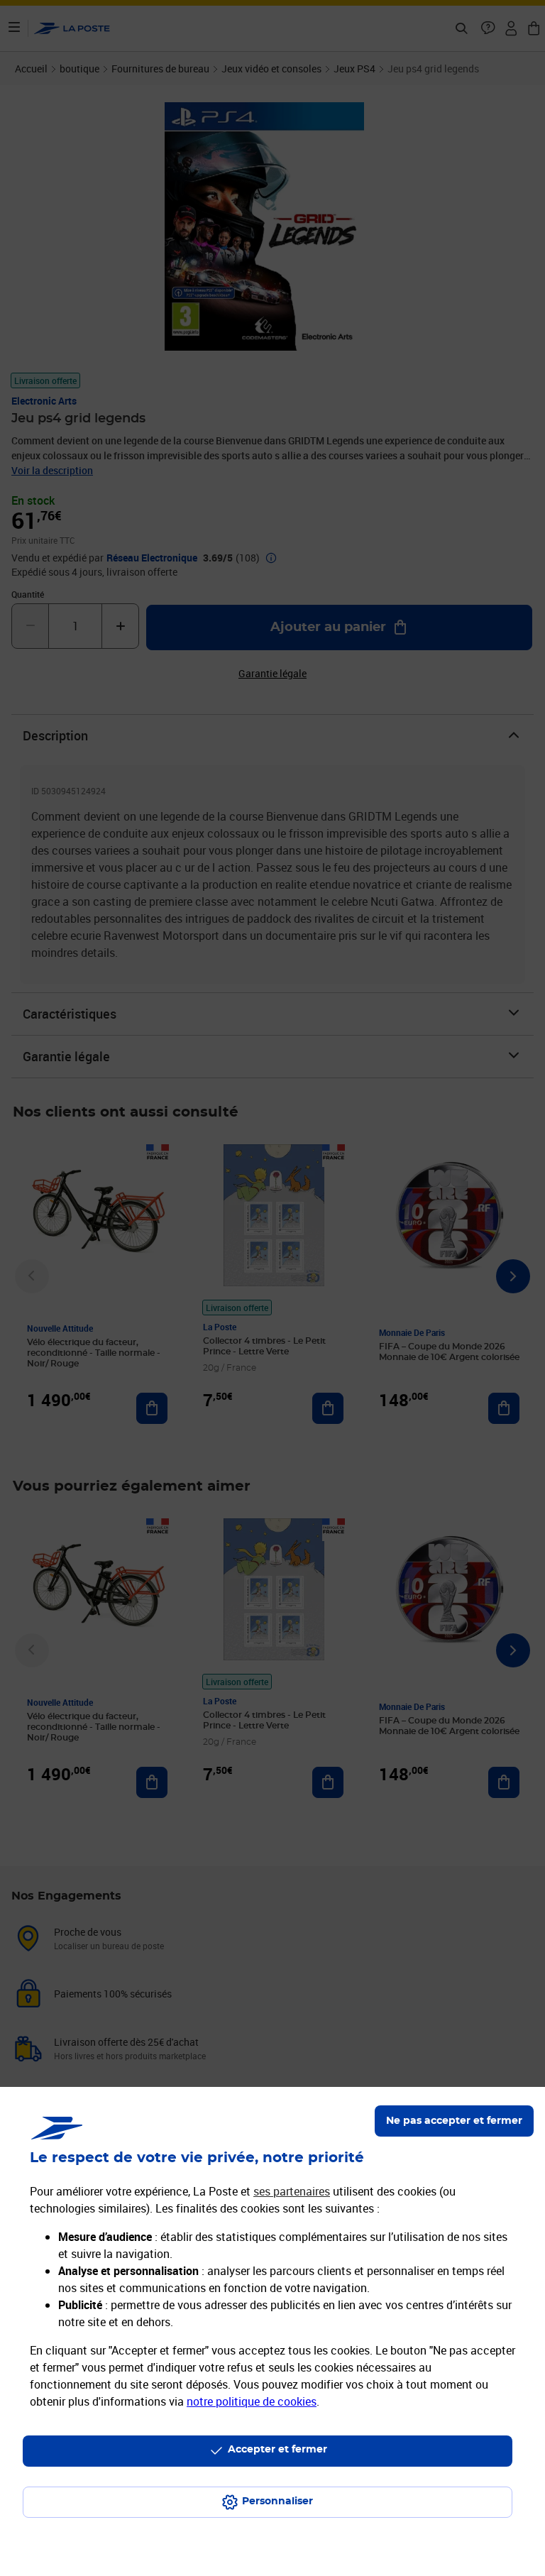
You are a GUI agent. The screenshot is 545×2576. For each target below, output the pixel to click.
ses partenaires (292, 2191)
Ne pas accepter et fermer (454, 2121)
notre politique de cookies (252, 2401)
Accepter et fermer (277, 2450)
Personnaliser (277, 2501)
